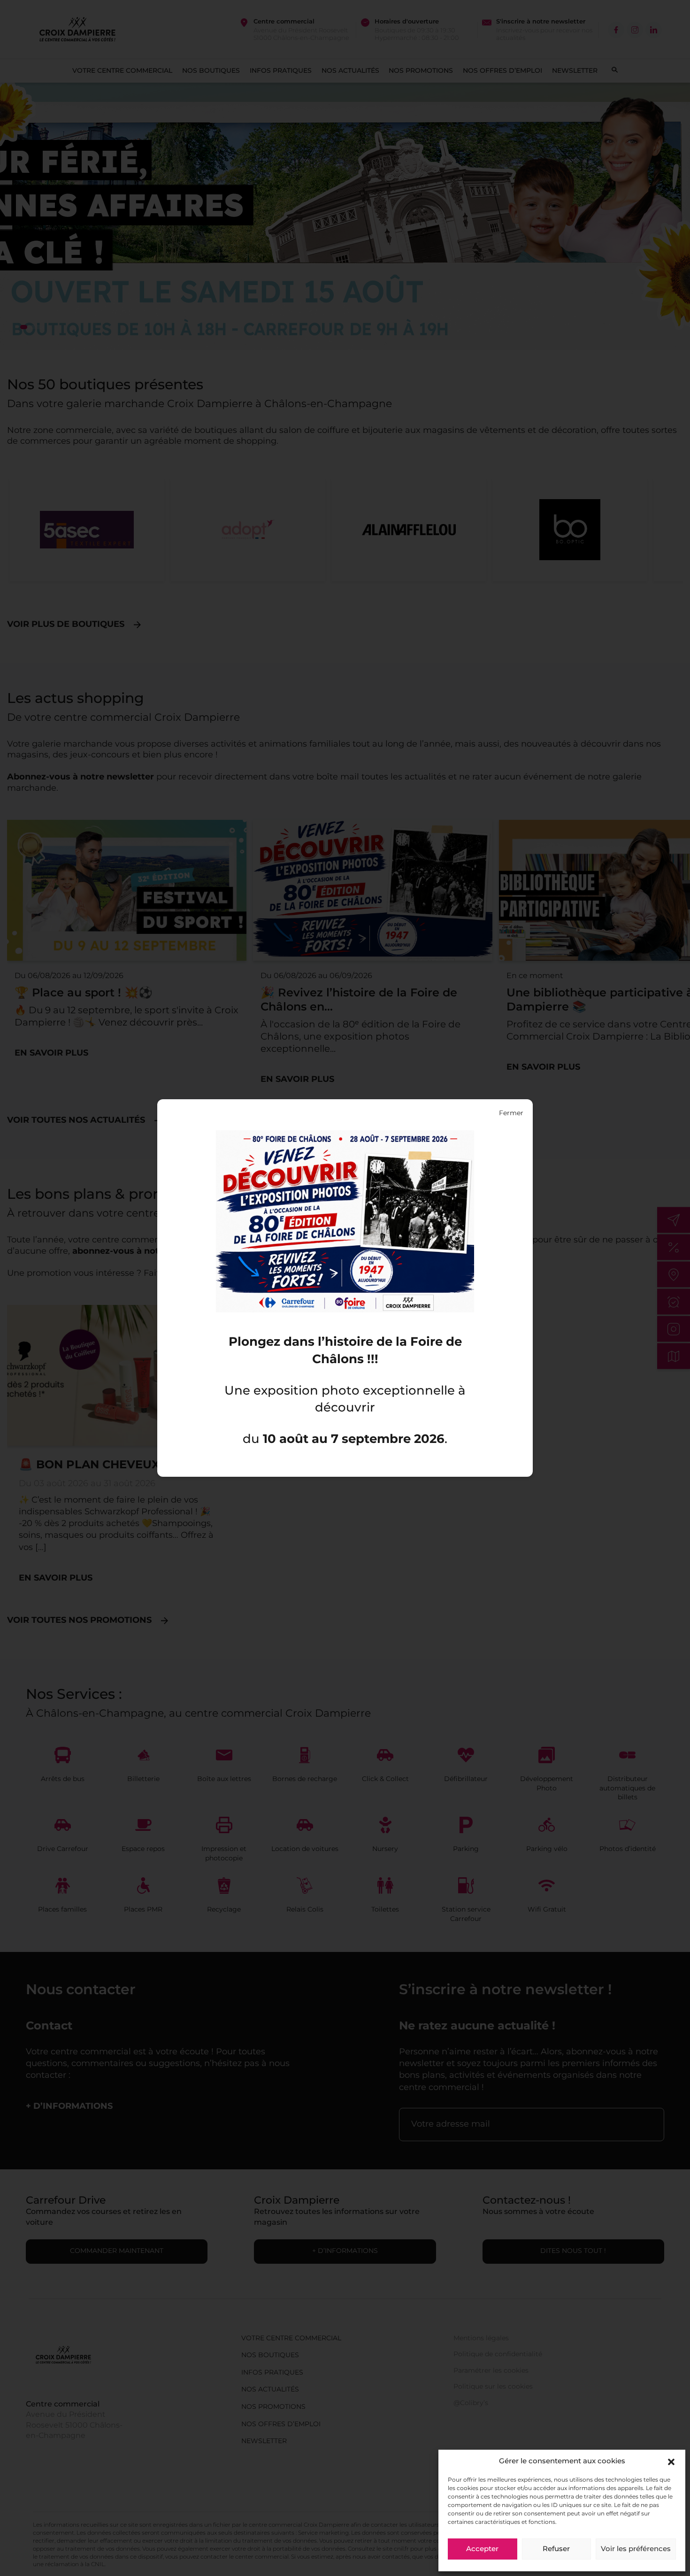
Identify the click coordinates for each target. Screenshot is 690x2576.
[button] (671, 2462)
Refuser (556, 2549)
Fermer (511, 1113)
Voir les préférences (636, 2549)
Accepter (482, 2549)
